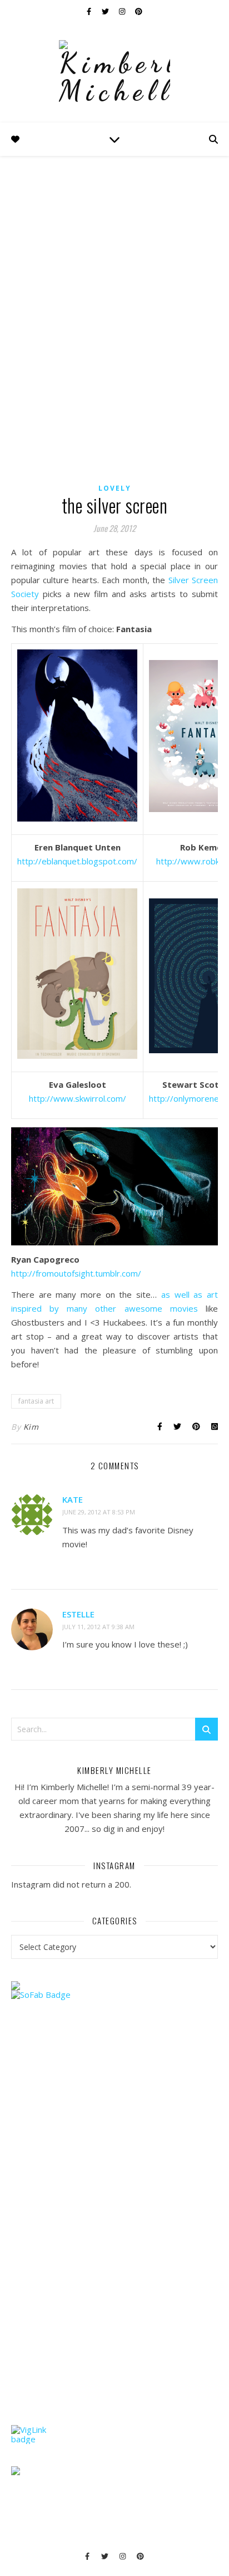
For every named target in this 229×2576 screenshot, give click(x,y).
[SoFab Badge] (114, 1995)
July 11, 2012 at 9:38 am (98, 1627)
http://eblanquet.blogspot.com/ (77, 861)
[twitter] (106, 11)
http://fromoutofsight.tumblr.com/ (76, 1273)
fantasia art (36, 1401)
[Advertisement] (94, 2234)
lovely (115, 488)
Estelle (78, 1614)
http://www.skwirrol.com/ (78, 1098)
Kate (73, 1499)
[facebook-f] (90, 11)
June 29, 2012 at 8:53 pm (99, 1512)
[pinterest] (139, 11)
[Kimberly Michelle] (114, 72)
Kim (31, 1427)
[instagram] (123, 11)
